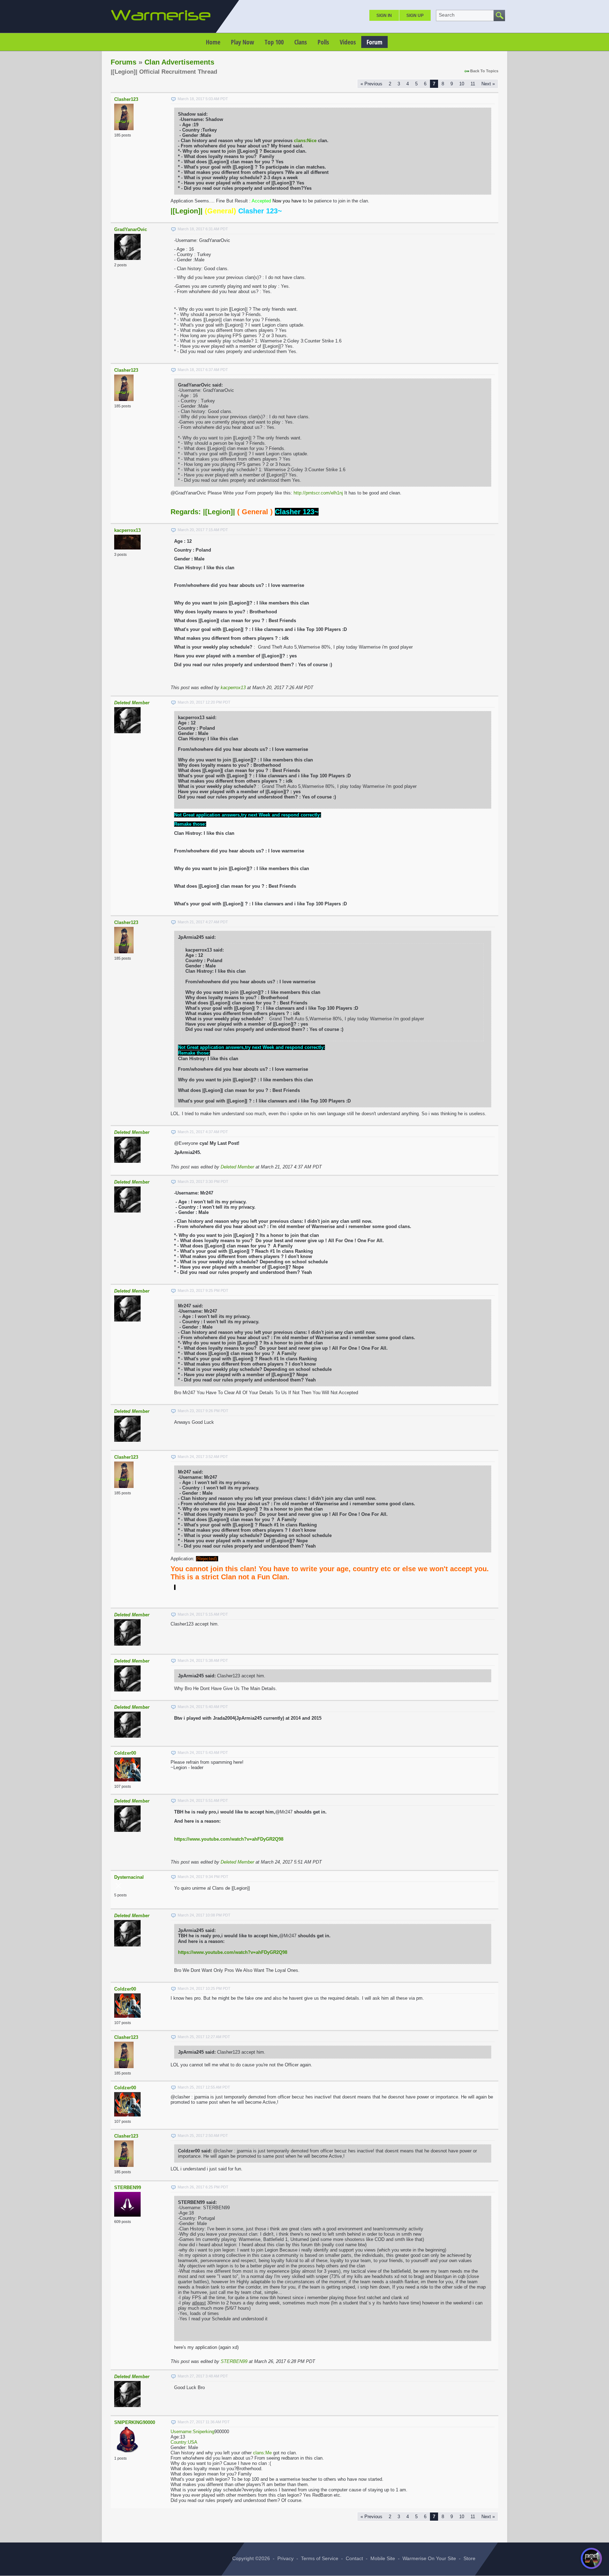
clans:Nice (305, 141)
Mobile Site (383, 2558)
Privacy (285, 2558)
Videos (348, 42)
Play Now (242, 42)
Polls (323, 42)
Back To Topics (484, 71)
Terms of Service (320, 2558)
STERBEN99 (128, 2188)
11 (473, 84)
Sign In (384, 16)
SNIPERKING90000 (135, 2422)
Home (213, 42)
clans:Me (262, 2453)
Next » (488, 84)
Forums (124, 62)
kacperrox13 (127, 530)
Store (469, 2558)
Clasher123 (126, 99)
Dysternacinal (129, 1877)
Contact (354, 2558)
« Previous (371, 84)
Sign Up (415, 16)
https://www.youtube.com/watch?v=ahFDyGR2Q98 (229, 1839)
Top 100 (274, 42)
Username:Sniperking (192, 2432)
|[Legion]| (187, 211)
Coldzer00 (125, 1753)
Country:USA (184, 2442)
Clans (301, 42)
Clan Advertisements (179, 62)
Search (447, 15)
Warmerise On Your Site (429, 2558)
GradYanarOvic (131, 229)
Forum (374, 42)
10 (462, 84)
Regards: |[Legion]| (203, 512)
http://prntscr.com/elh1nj (318, 493)
